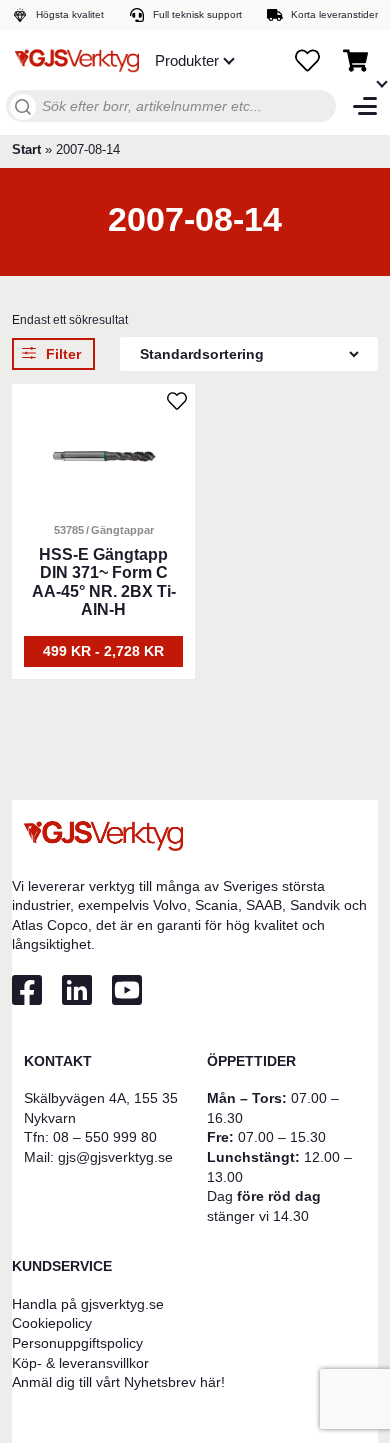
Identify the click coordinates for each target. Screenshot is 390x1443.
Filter (63, 354)
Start (26, 149)
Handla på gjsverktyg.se (88, 1304)
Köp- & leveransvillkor (80, 1363)
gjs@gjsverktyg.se (115, 1157)
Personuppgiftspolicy (77, 1343)
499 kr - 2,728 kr (103, 651)
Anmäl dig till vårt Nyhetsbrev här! (118, 1382)
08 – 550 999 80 (105, 1137)
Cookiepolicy (52, 1323)
